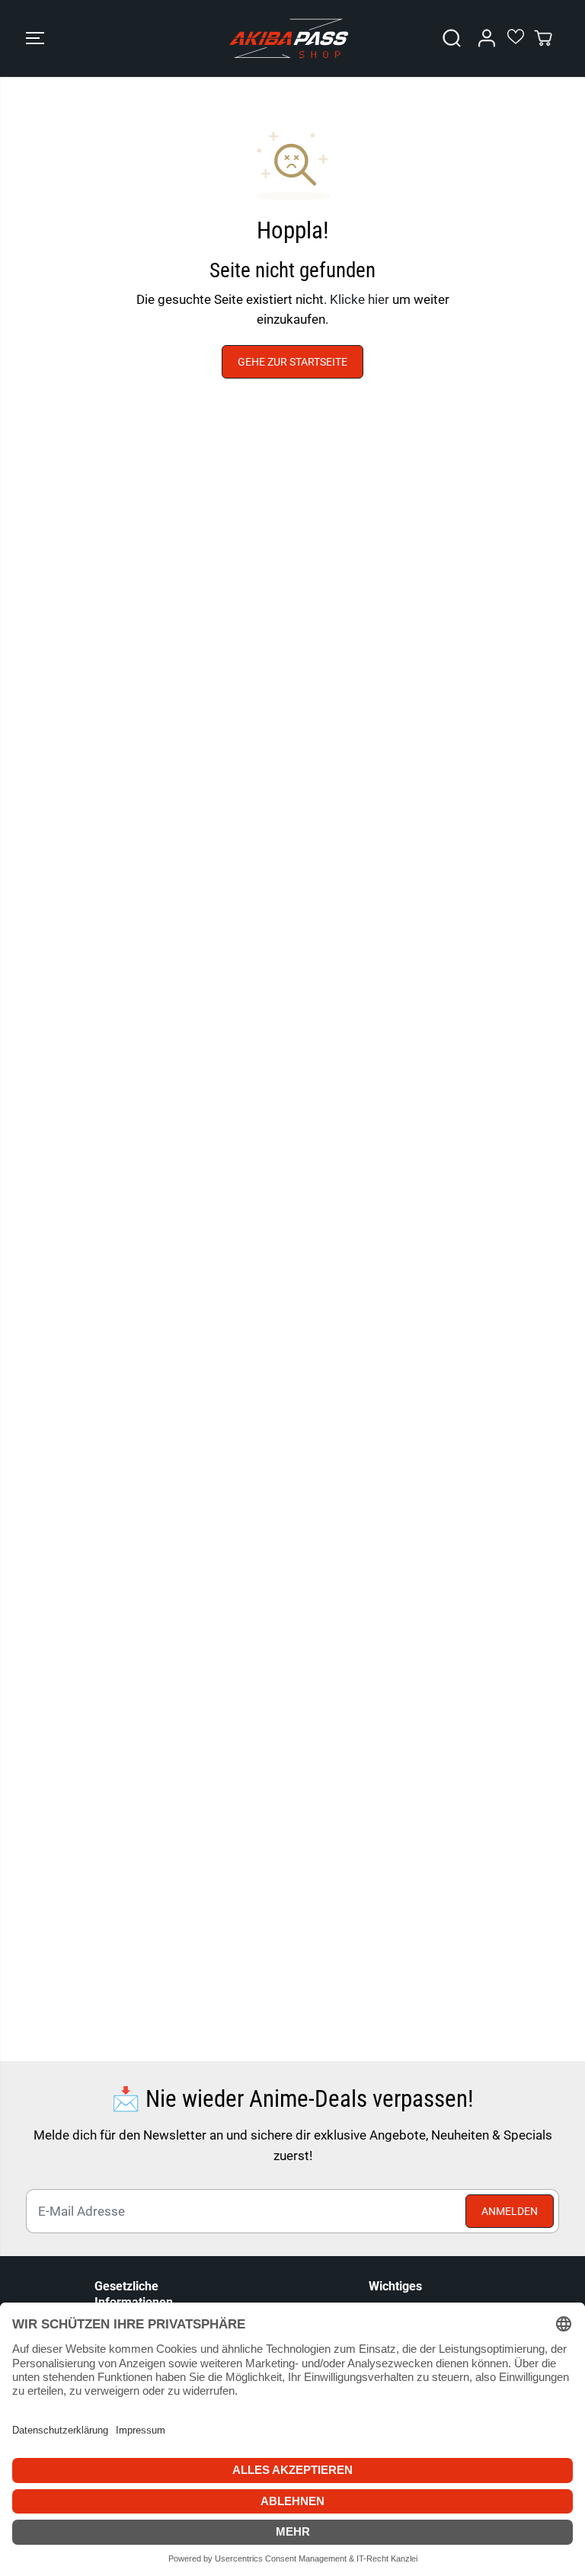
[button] (35, 38)
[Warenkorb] (543, 38)
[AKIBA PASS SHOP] (289, 38)
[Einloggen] (487, 38)
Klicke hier (360, 299)
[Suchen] (452, 38)
